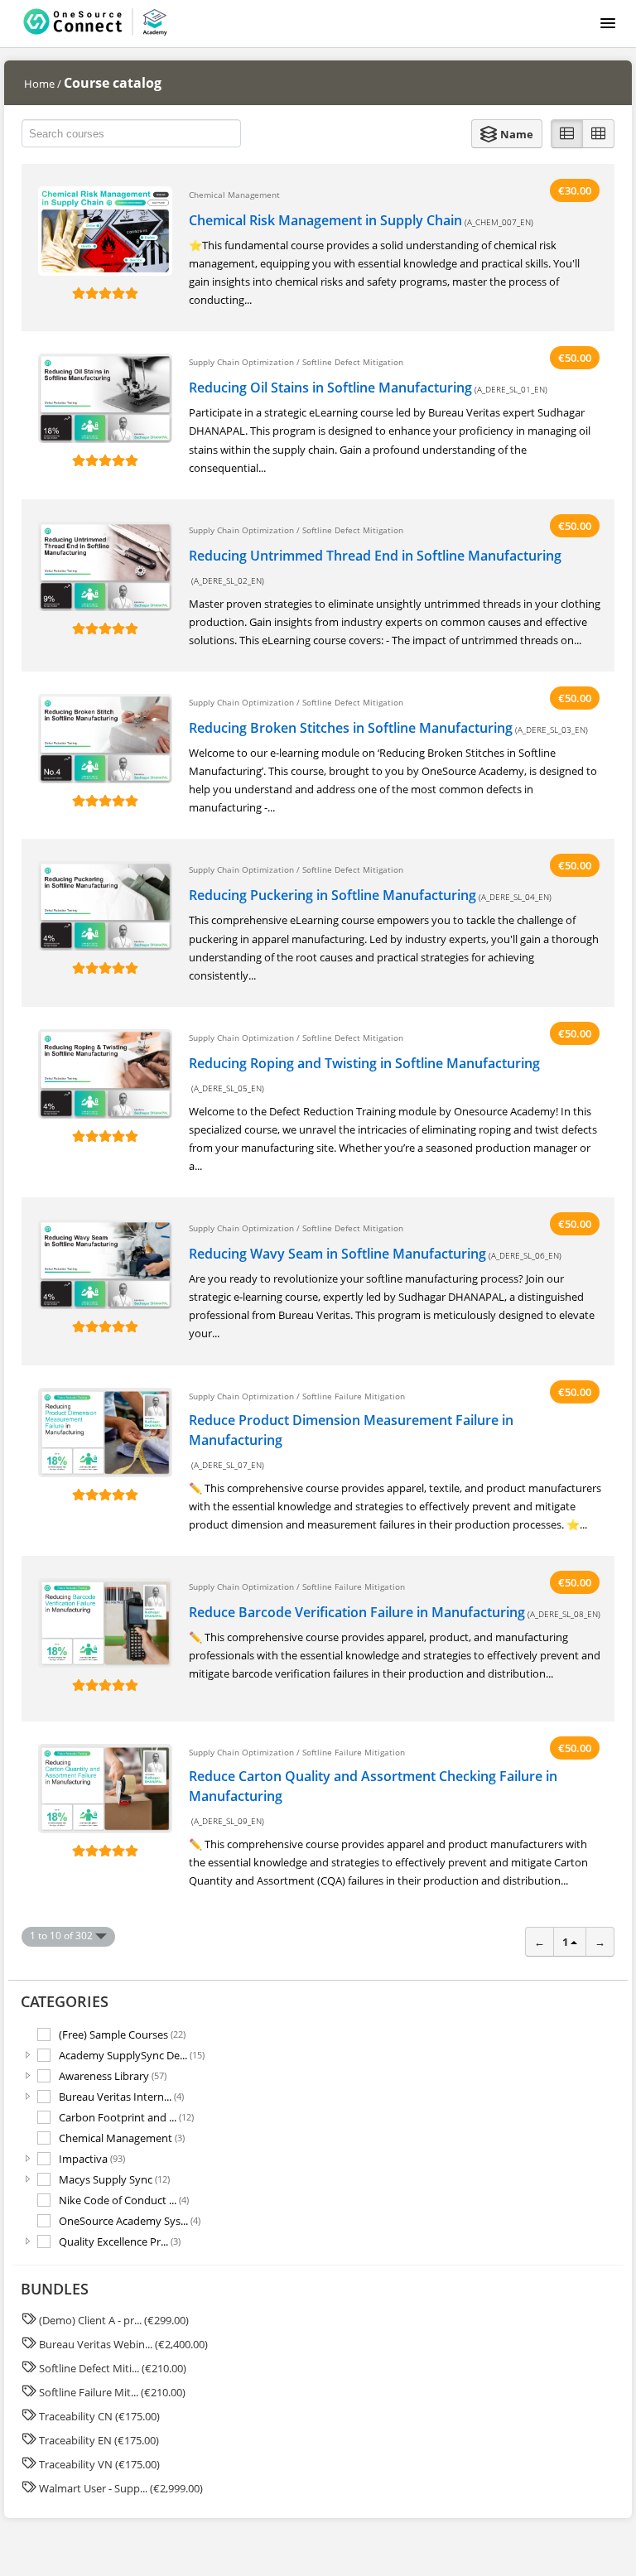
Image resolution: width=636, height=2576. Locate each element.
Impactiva (92, 2158)
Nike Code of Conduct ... (124, 2200)
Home (39, 84)
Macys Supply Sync (114, 2179)
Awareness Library (113, 2075)
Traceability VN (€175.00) (99, 2464)
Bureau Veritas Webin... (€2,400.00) (123, 2344)
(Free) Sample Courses (122, 2034)
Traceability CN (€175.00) (99, 2416)
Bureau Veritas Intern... (121, 2096)
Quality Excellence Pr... (120, 2241)
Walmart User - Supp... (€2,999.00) (121, 2488)
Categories (65, 2001)
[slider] (105, 293)
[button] (507, 134)
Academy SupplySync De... (132, 2055)
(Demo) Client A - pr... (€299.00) (114, 2320)
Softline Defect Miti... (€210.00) (113, 2368)
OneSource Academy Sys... (130, 2220)
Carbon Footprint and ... (126, 2117)
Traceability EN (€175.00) (99, 2440)
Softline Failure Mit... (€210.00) (112, 2392)
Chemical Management (122, 2138)
